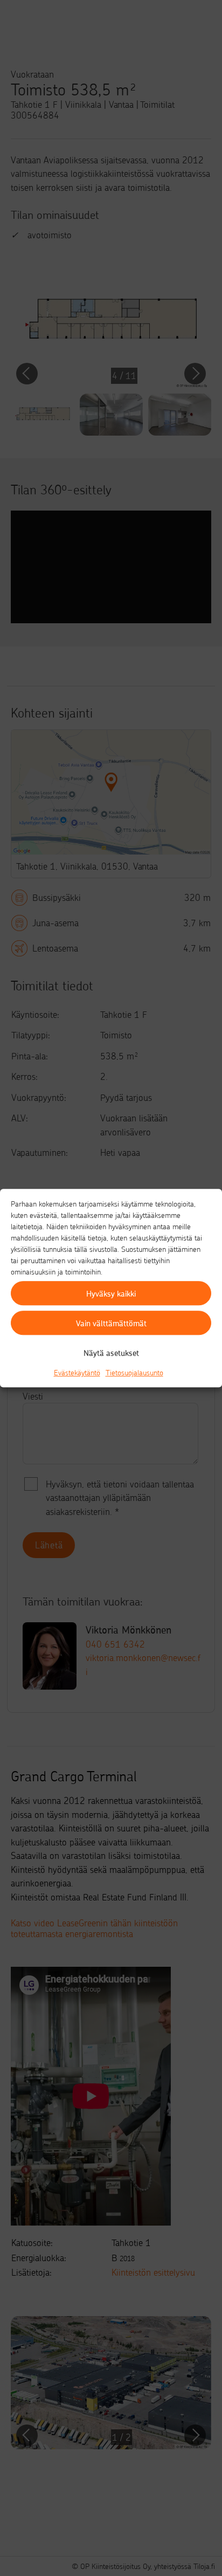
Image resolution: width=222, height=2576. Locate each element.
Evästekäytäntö (77, 1372)
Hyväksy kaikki (111, 1293)
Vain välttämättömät (111, 1323)
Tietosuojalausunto (134, 1372)
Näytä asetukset (111, 1353)
